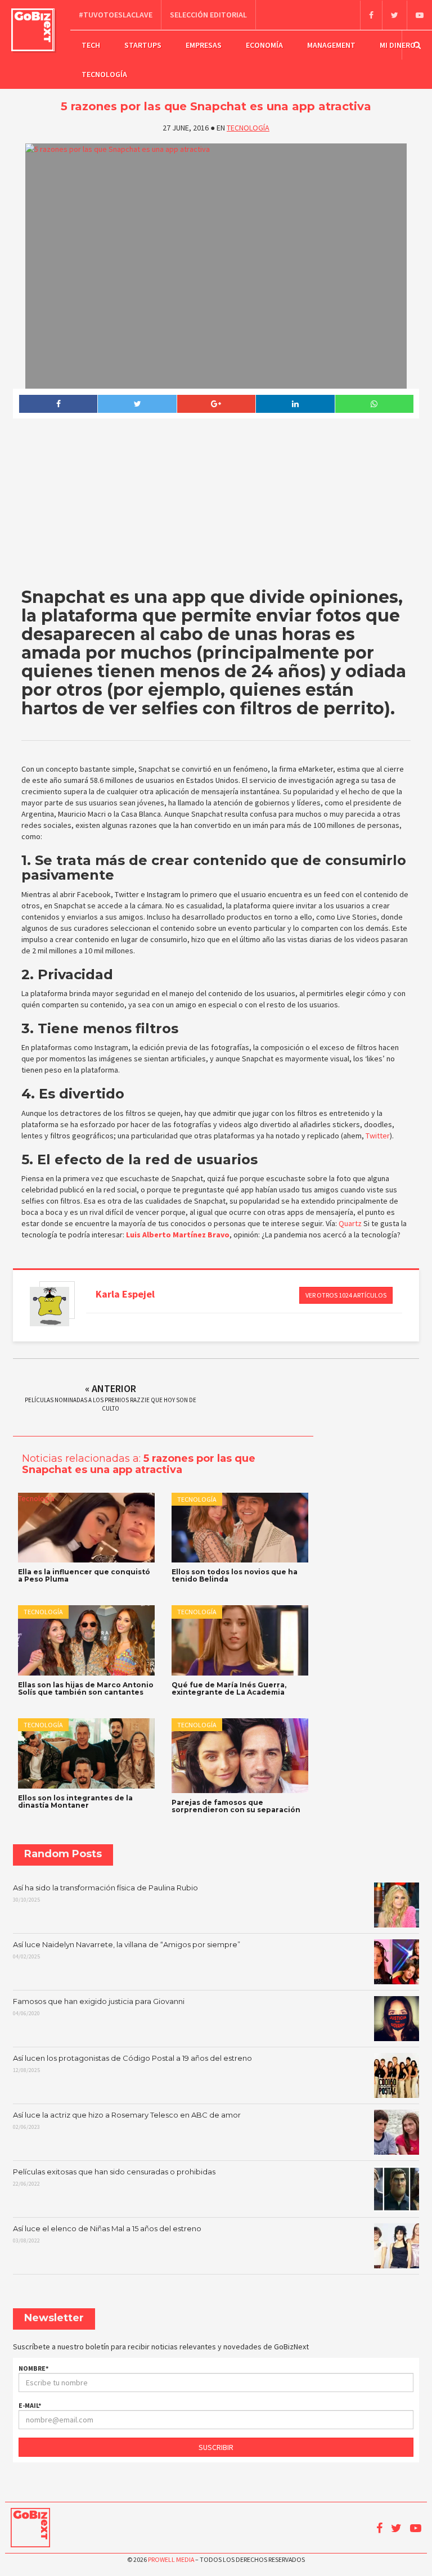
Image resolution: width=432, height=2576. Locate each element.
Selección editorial (208, 15)
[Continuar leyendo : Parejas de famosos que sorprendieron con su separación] (240, 1756)
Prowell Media (171, 2559)
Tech (91, 45)
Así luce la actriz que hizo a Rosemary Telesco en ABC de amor (127, 2120)
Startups (143, 45)
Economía (264, 45)
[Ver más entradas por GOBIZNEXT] (49, 1307)
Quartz (350, 1223)
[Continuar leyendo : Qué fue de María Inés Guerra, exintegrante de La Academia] (240, 1640)
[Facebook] (371, 15)
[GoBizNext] (33, 30)
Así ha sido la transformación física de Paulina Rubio (105, 1893)
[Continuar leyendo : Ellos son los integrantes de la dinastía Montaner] (86, 1753)
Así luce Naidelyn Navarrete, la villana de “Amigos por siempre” (127, 1950)
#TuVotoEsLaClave (116, 15)
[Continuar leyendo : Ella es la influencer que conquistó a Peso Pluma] (86, 1528)
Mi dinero (398, 45)
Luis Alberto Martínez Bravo (178, 1235)
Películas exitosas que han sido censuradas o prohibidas (114, 2177)
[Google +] (216, 404)
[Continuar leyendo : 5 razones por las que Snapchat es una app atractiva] (216, 266)
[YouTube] (419, 15)
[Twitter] (394, 15)
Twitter (377, 1136)
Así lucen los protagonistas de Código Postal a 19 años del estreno (132, 2064)
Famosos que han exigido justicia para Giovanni (99, 2007)
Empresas (204, 45)
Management (331, 45)
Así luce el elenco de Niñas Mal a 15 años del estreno (107, 2234)
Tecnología (104, 74)
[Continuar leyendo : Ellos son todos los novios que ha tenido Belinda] (240, 1528)
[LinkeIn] (295, 404)
